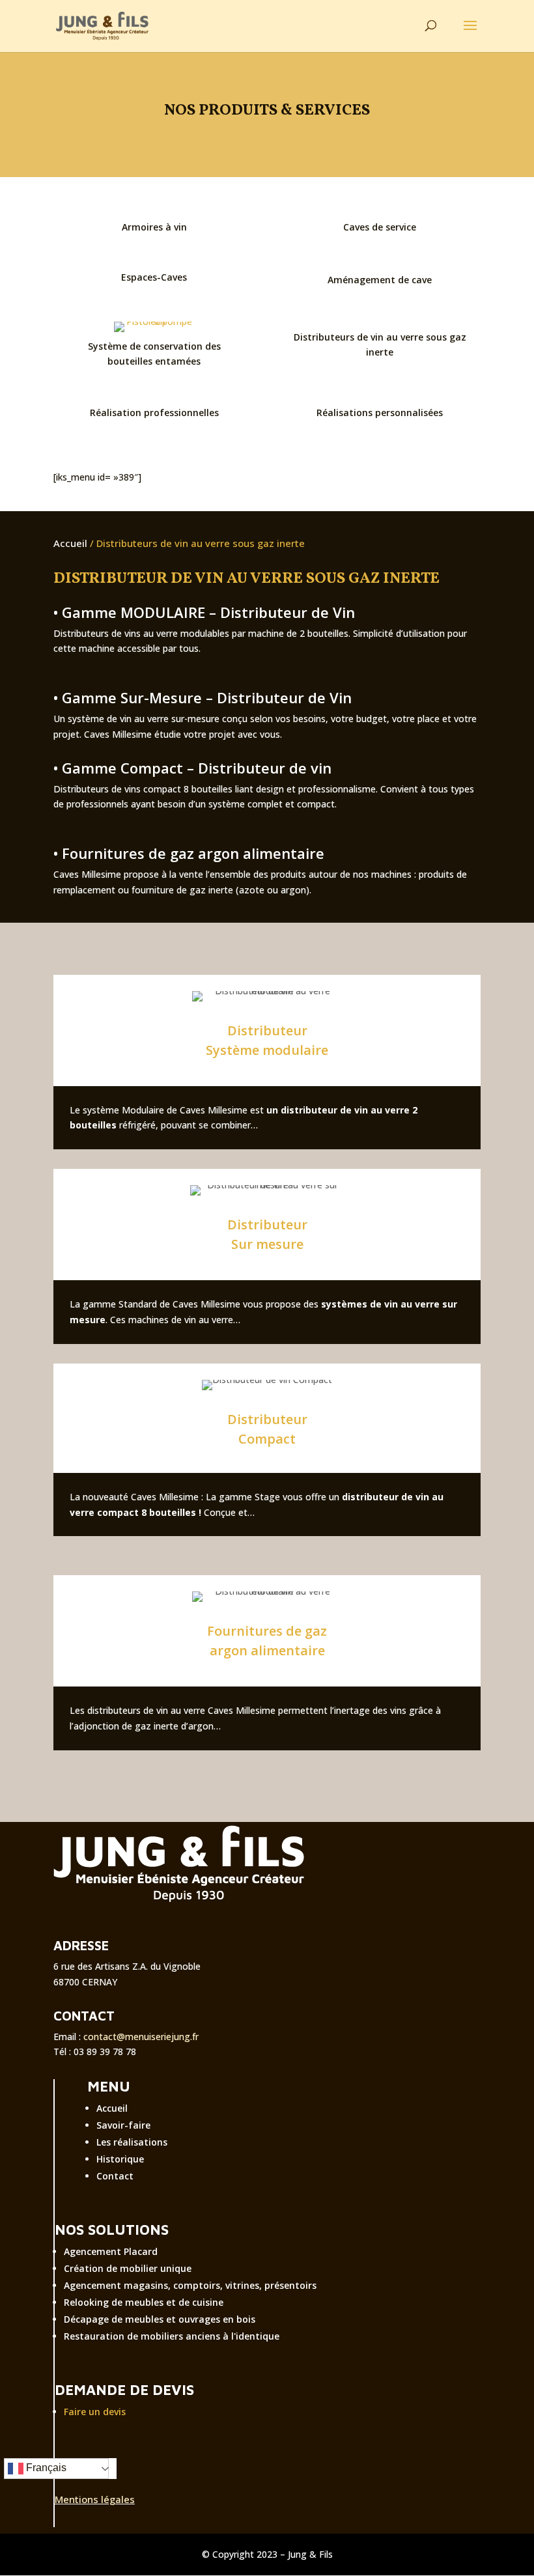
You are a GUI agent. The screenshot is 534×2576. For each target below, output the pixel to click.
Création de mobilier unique (128, 2268)
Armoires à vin (154, 227)
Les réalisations (132, 2142)
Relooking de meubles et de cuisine (144, 2302)
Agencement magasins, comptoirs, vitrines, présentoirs (190, 2285)
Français (45, 2468)
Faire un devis (95, 2412)
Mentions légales (95, 2499)
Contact (115, 2176)
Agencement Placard (111, 2251)
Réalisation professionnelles (154, 413)
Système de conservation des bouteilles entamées (154, 354)
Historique (120, 2159)
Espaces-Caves (154, 277)
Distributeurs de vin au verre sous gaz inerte (380, 345)
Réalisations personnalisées (380, 413)
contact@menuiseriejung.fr (141, 2037)
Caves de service (380, 227)
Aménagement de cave (380, 280)
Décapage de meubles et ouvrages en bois (160, 2319)
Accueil (70, 543)
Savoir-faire (123, 2125)
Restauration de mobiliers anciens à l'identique (172, 2336)
